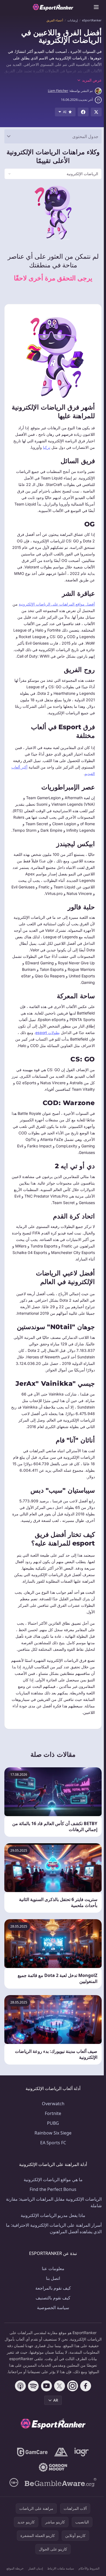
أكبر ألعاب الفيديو (79, 774)
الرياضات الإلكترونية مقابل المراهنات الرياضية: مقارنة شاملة (58, 2215)
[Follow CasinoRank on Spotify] (32, 2405)
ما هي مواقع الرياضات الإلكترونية (52, 2193)
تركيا (44, 447)
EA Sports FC (52, 2156)
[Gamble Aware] (60, 2502)
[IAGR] (81, 2472)
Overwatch (52, 2117)
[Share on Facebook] (83, 112)
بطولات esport (45, 1039)
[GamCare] (31, 2472)
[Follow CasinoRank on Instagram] (71, 2405)
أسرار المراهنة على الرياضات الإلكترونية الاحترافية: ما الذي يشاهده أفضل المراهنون (54, 2241)
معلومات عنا (52, 2281)
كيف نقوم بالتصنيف (52, 2311)
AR (55, 2420)
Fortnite (52, 2126)
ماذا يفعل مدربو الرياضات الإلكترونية (52, 2228)
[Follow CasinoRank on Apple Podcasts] (19, 2405)
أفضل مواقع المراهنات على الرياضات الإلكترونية (55, 604)
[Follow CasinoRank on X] (58, 2405)
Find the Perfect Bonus (52, 2202)
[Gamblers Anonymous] (60, 2472)
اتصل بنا (52, 2291)
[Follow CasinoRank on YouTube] (45, 2405)
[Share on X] (96, 112)
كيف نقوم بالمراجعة (52, 2301)
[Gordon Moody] (52, 2487)
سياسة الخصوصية (52, 2321)
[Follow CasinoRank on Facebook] (85, 2405)
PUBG (52, 2136)
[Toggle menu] (96, 7)
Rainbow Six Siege (52, 2146)
